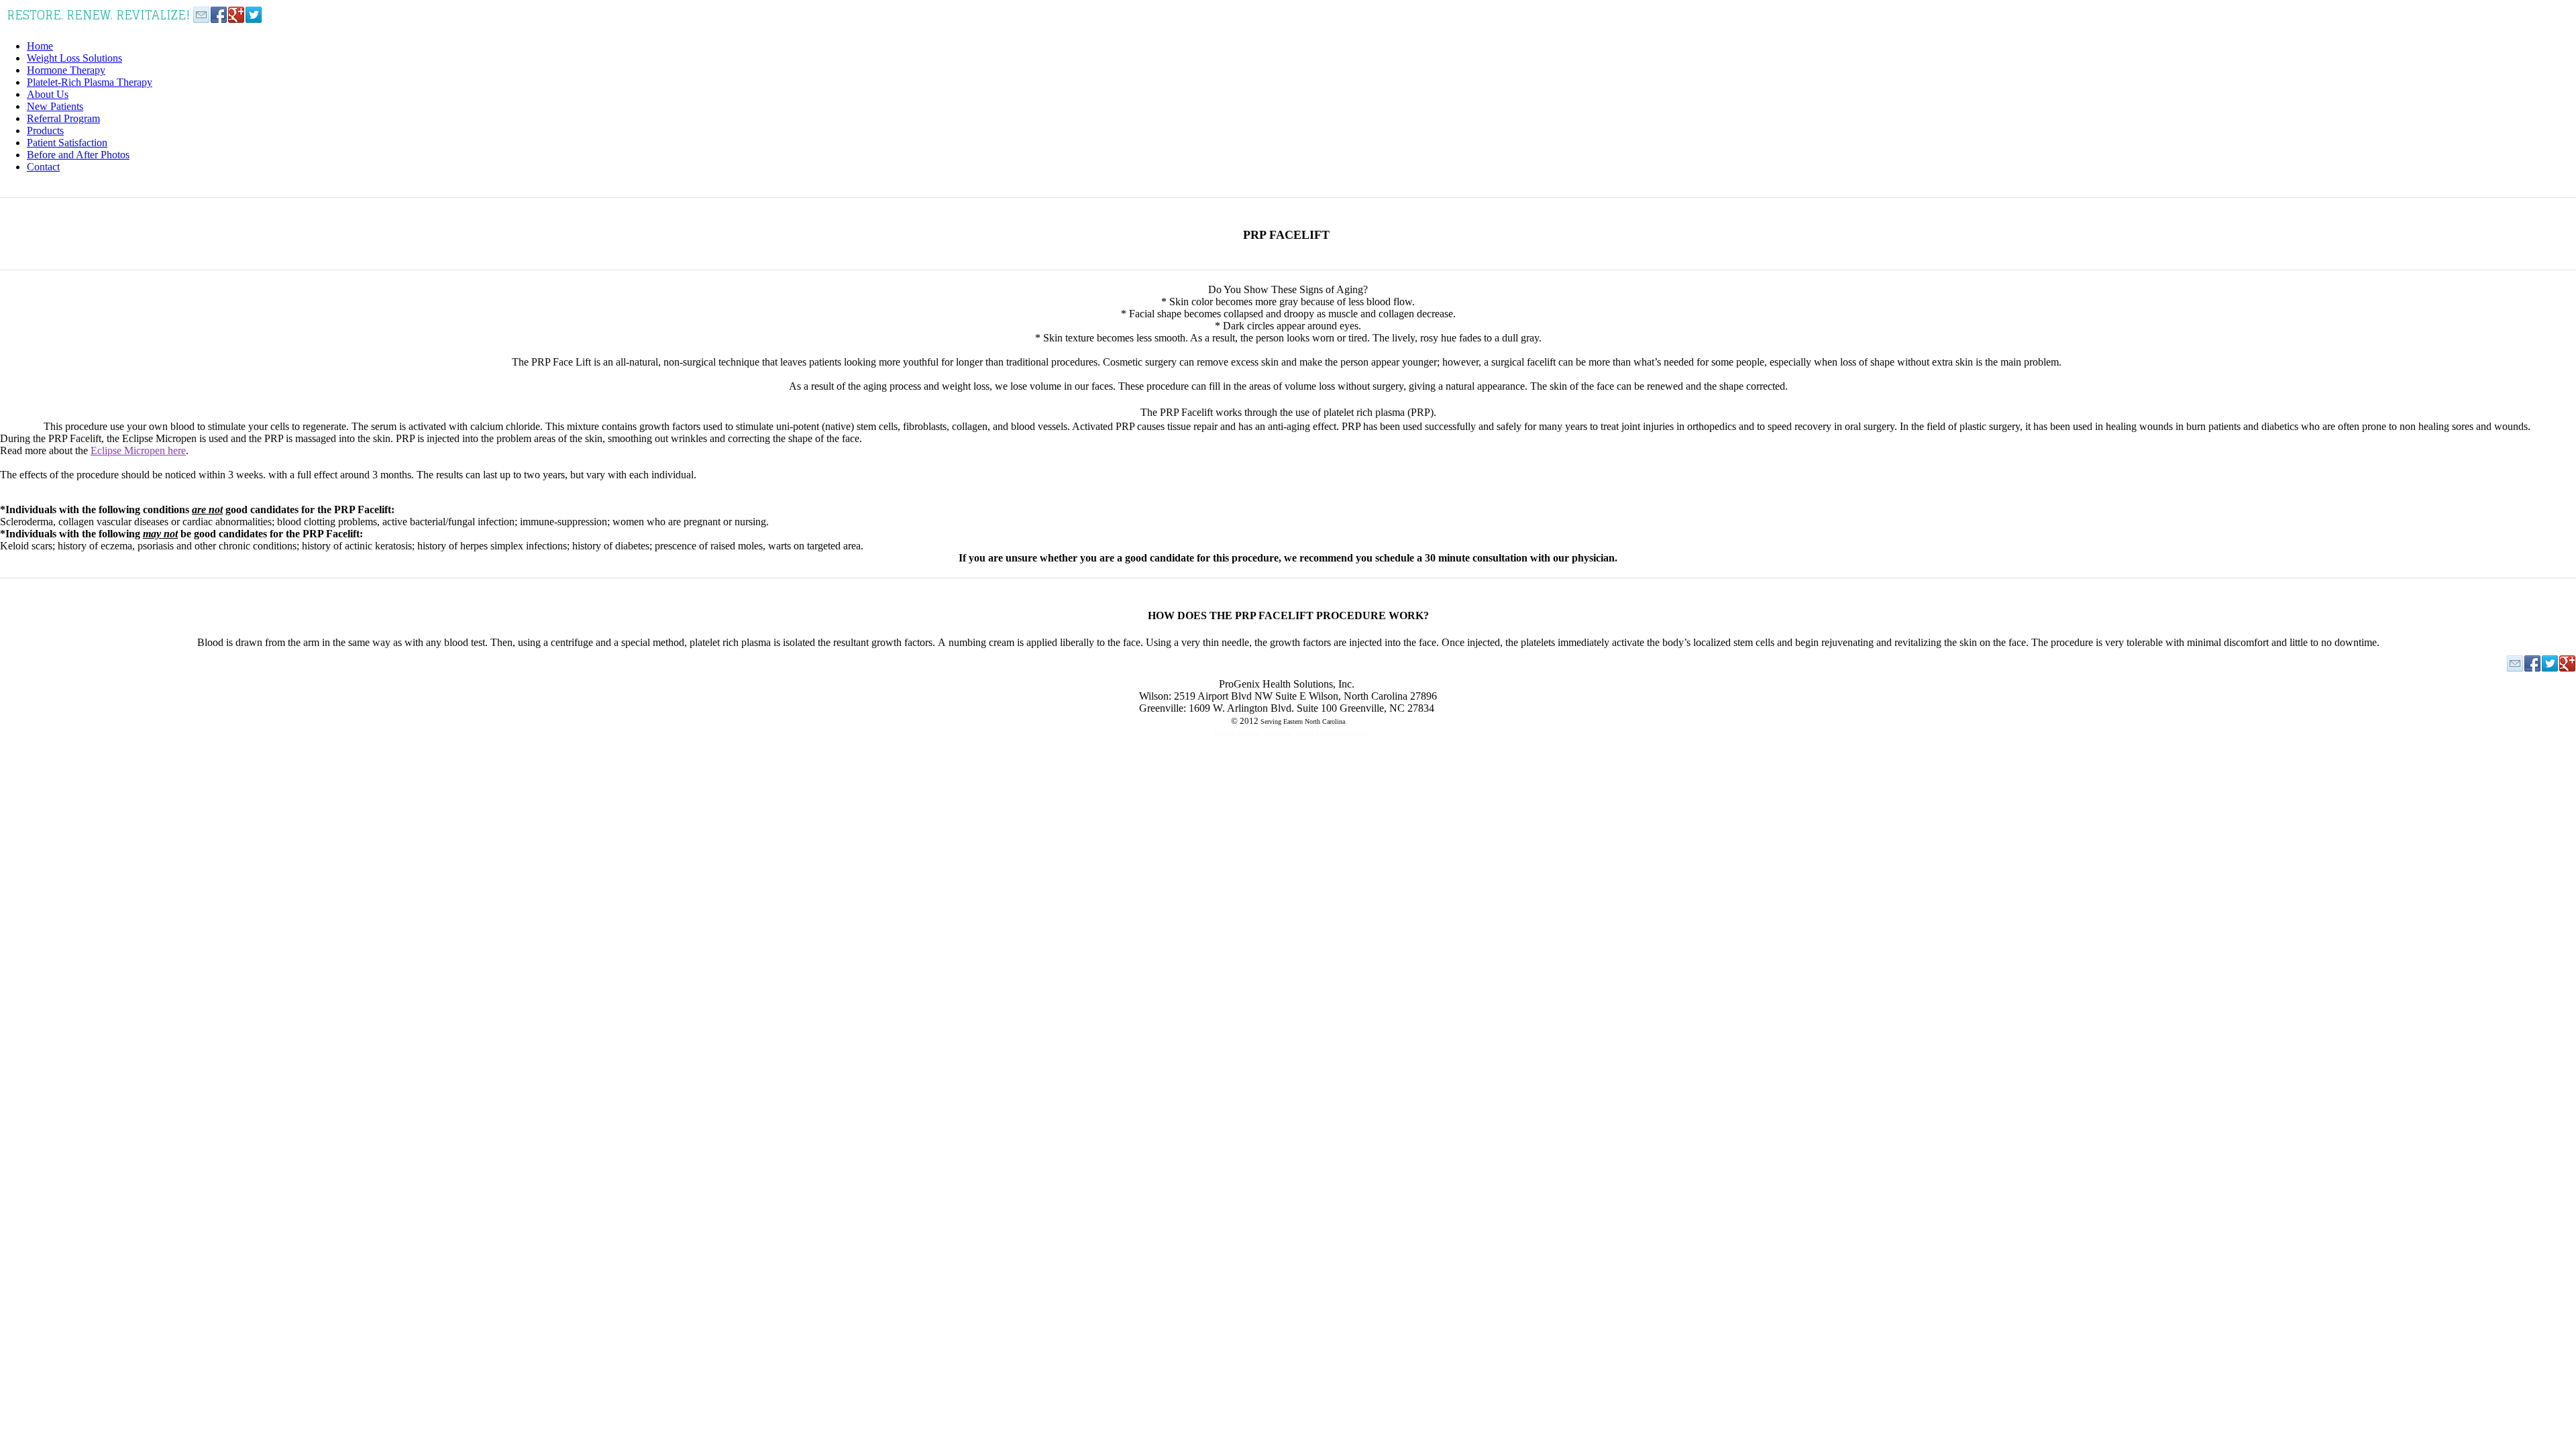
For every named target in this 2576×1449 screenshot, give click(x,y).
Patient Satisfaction (67, 143)
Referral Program (63, 118)
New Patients (55, 106)
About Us (48, 94)
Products (45, 130)
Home (40, 46)
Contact (43, 167)
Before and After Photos (78, 155)
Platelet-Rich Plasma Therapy (90, 82)
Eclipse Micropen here (138, 450)
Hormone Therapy (66, 70)
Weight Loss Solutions (74, 58)
